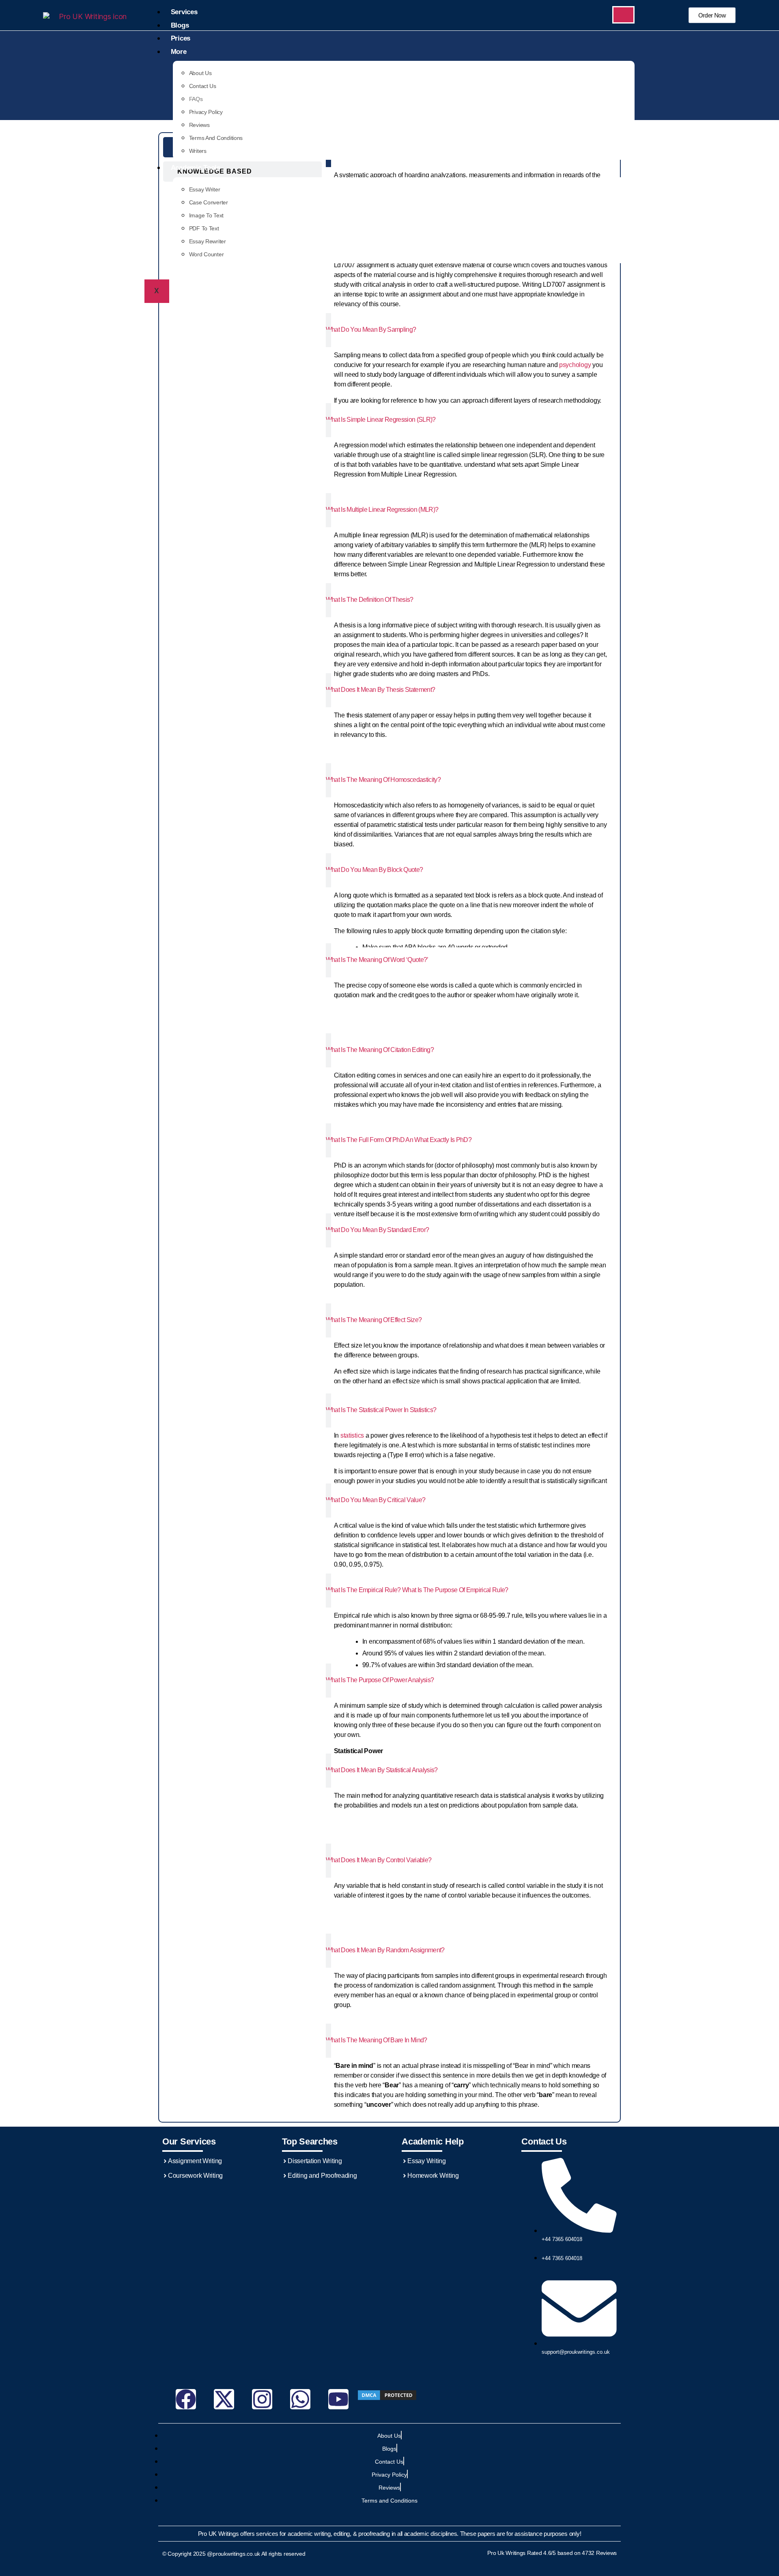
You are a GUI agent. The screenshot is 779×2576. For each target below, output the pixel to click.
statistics (352, 1435)
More (179, 52)
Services (184, 12)
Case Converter (209, 202)
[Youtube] (338, 2399)
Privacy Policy (206, 112)
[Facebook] (186, 2399)
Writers (198, 151)
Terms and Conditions (216, 138)
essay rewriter (208, 241)
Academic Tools (196, 168)
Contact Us (203, 86)
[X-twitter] (224, 2399)
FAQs (196, 99)
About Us (200, 73)
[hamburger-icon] (623, 15)
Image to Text (207, 215)
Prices (181, 38)
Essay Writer (205, 189)
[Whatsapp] (300, 2399)
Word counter (207, 254)
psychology (575, 365)
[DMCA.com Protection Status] (388, 2395)
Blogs (180, 25)
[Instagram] (262, 2399)
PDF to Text (204, 228)
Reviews (199, 125)
